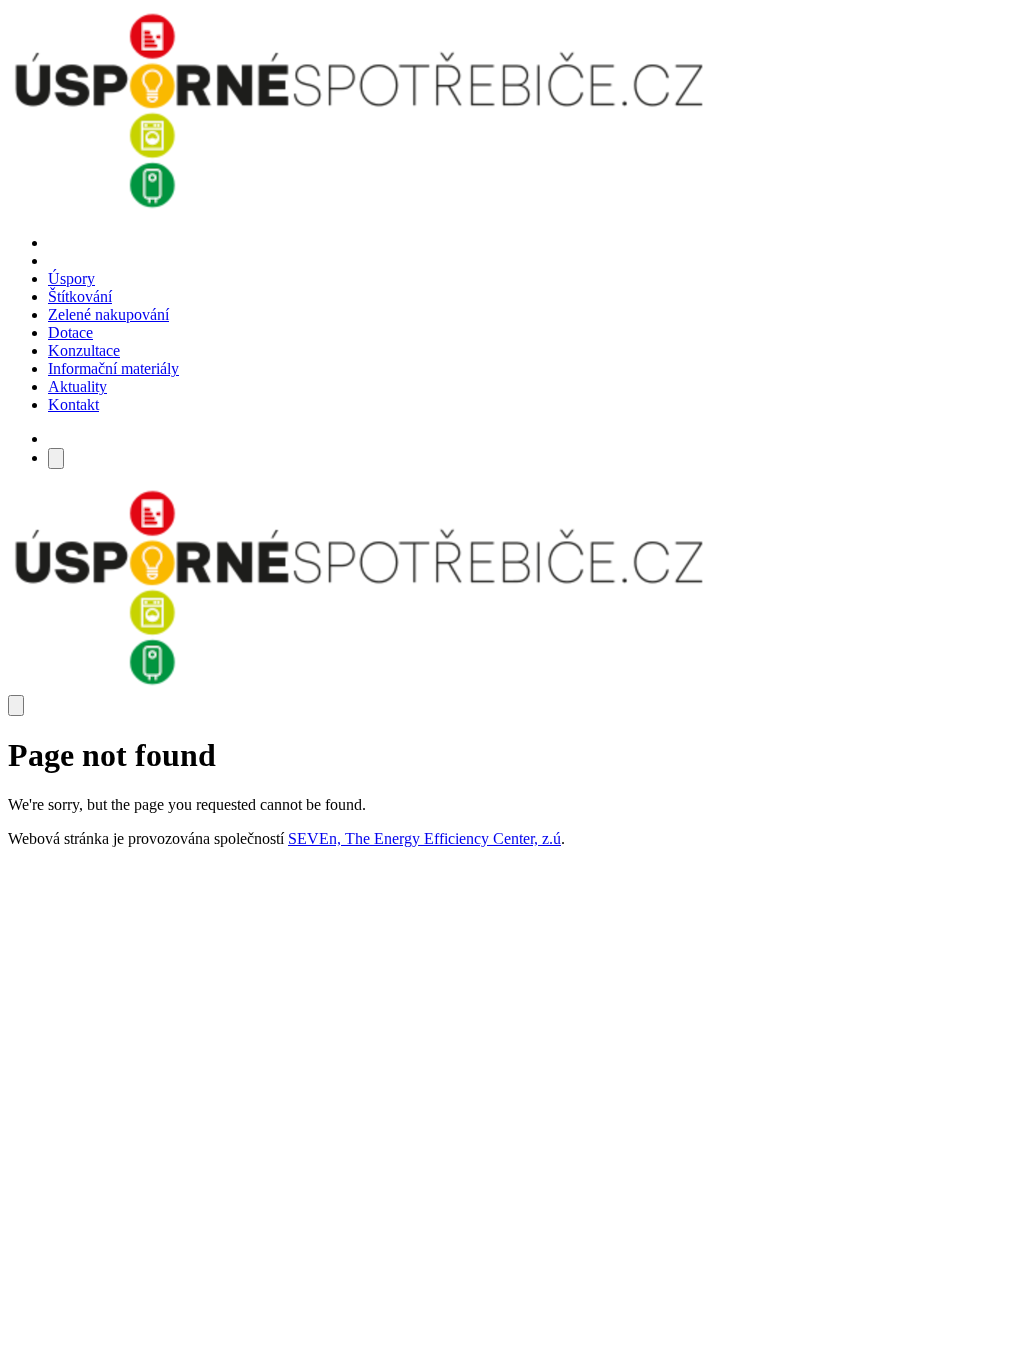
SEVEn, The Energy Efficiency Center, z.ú (424, 838)
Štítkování (80, 296)
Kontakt (73, 404)
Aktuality (77, 386)
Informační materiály (113, 368)
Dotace (70, 332)
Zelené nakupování (108, 314)
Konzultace (84, 350)
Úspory (71, 278)
